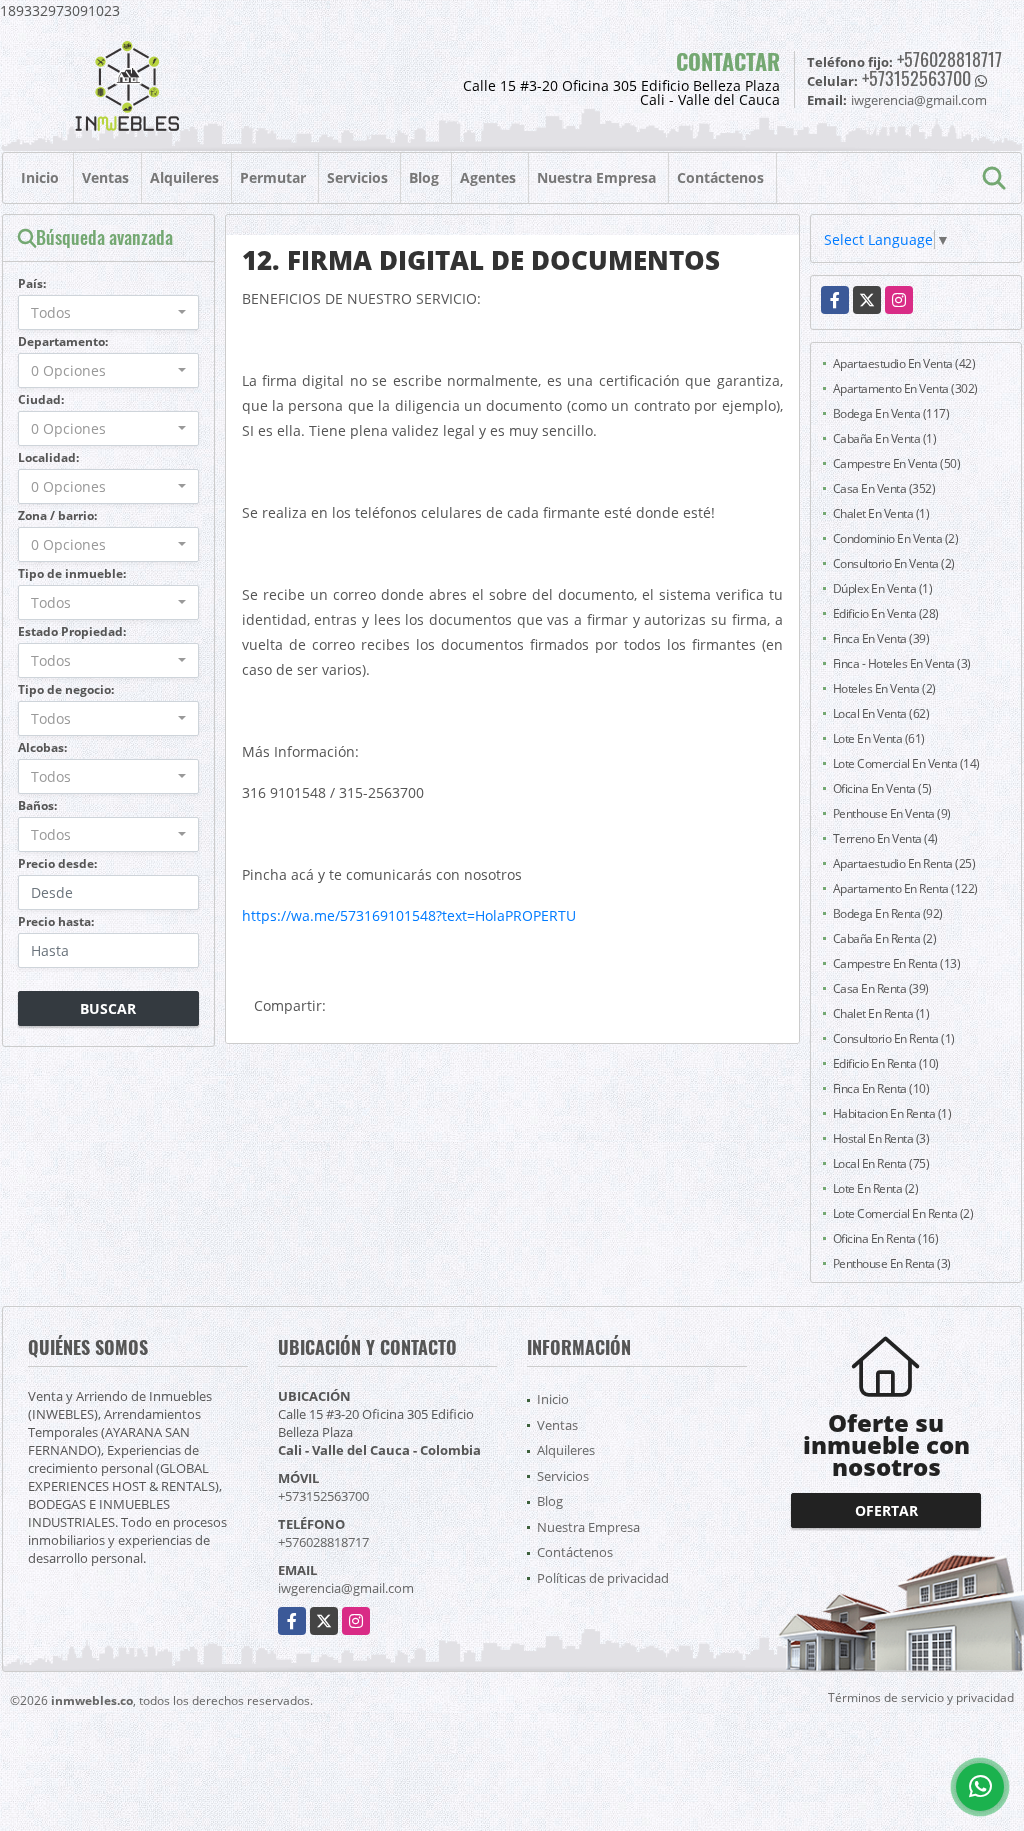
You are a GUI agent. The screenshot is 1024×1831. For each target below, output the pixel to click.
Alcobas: (42, 747)
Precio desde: (57, 863)
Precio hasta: (56, 921)
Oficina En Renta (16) (886, 1238)
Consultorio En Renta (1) (894, 1038)
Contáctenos (720, 177)
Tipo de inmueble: (72, 573)
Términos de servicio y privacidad (921, 1697)
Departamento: (63, 341)
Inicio (40, 177)
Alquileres (184, 177)
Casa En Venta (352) (884, 488)
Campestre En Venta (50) (897, 463)
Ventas (105, 177)
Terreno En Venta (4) (885, 838)
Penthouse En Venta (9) (892, 813)
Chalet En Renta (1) (881, 1013)
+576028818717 (949, 59)
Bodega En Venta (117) (891, 413)
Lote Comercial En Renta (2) (903, 1213)
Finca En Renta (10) (881, 1088)
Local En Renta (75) (881, 1163)
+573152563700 (916, 78)
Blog (424, 177)
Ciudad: (41, 399)
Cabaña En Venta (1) (885, 438)
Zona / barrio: (57, 515)
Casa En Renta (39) (881, 988)
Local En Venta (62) (881, 713)
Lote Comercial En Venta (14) (906, 763)
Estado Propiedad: (72, 631)
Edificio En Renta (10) (886, 1063)
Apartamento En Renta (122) (905, 888)
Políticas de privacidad (603, 1578)
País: (32, 283)
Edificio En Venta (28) (886, 613)
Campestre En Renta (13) (897, 963)
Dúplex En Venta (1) (883, 588)
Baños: (37, 805)
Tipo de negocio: (66, 689)
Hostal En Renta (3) (881, 1138)
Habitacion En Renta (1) (892, 1113)
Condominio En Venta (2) (896, 538)
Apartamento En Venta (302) (905, 388)
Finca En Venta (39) (881, 638)
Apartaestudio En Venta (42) (904, 363)
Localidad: (48, 457)
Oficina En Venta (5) (882, 788)
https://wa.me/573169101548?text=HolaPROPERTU (409, 915)
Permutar (273, 177)
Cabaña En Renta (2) (885, 938)
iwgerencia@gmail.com (346, 1588)
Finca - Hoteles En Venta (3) (902, 663)
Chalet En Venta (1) (881, 513)
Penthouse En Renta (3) (892, 1263)
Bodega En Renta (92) (888, 913)
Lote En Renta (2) (876, 1188)
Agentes (488, 177)
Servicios (357, 177)
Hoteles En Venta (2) (884, 688)
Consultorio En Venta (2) (894, 563)
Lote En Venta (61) (879, 738)
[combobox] (108, 312)
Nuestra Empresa (596, 177)
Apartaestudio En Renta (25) (904, 863)
